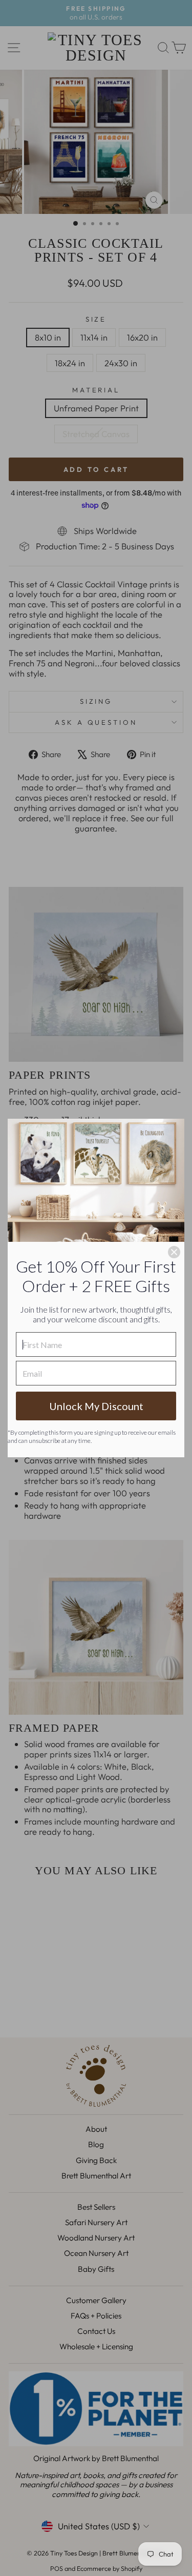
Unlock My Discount (96, 1406)
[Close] (174, 1252)
